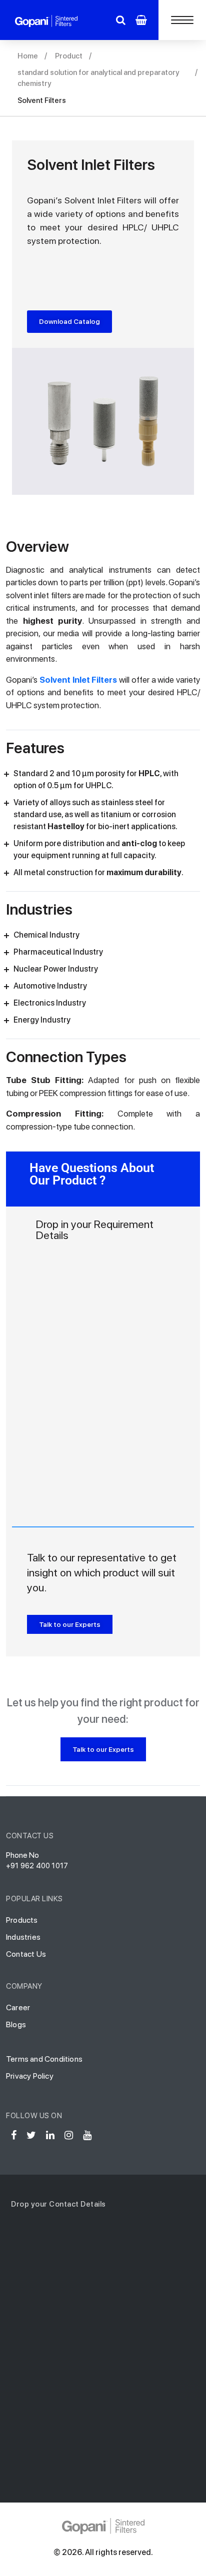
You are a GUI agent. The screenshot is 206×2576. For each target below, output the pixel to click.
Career (18, 2007)
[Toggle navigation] (182, 20)
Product (69, 56)
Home (28, 56)
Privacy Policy (30, 2076)
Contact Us (26, 1954)
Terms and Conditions (44, 2059)
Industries (23, 1937)
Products (22, 1920)
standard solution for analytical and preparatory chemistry (98, 78)
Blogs (16, 2024)
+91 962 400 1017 (37, 1866)
